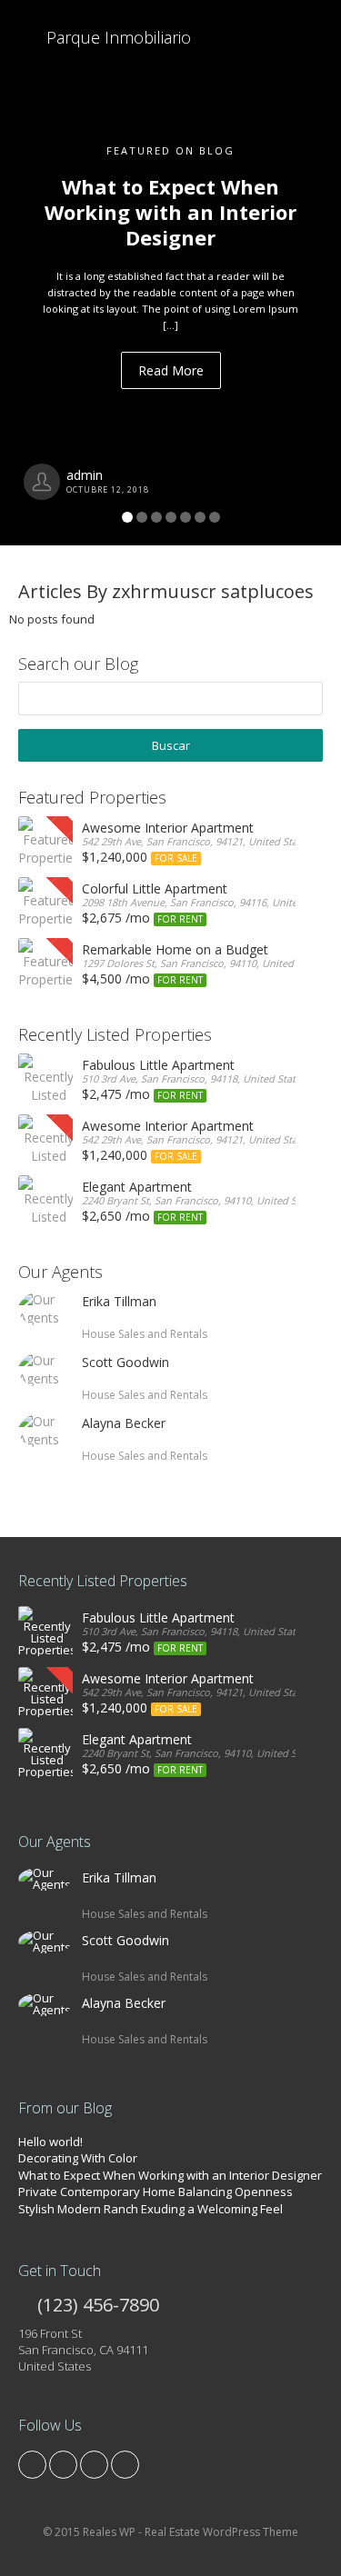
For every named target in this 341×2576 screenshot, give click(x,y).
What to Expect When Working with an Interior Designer (170, 2175)
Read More (171, 370)
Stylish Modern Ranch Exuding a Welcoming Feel (150, 2209)
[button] (25, 273)
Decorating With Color (78, 2158)
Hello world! (50, 2142)
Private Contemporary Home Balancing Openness (155, 2192)
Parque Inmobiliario (116, 37)
